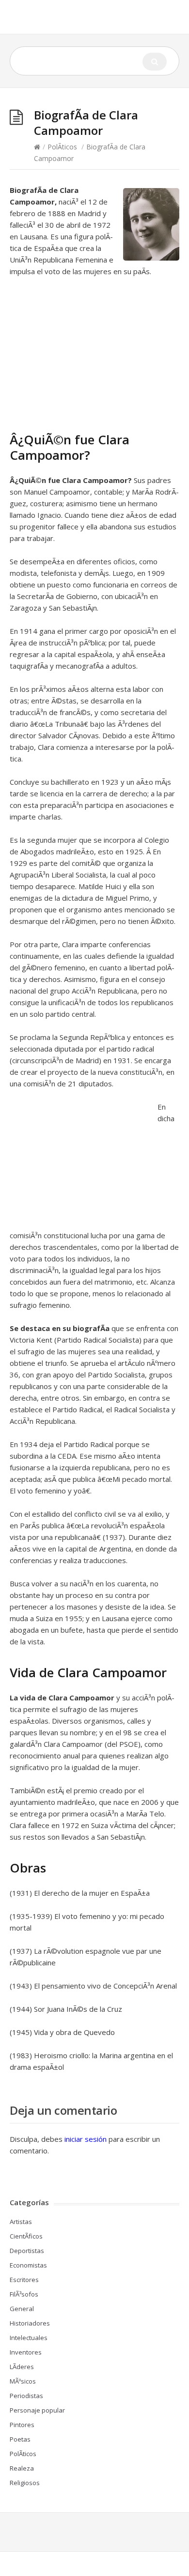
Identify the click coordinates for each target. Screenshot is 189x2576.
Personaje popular (37, 2410)
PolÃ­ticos (62, 147)
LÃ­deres (22, 2367)
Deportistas (27, 2251)
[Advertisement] (91, 359)
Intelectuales (29, 2338)
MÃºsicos (23, 2381)
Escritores (24, 2280)
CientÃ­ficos (26, 2236)
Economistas (28, 2265)
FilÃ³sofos (24, 2294)
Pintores (22, 2425)
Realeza (22, 2468)
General (22, 2309)
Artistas (21, 2222)
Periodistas (26, 2396)
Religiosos (25, 2483)
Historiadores (30, 2323)
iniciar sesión (86, 2139)
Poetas (20, 2439)
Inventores (26, 2352)
